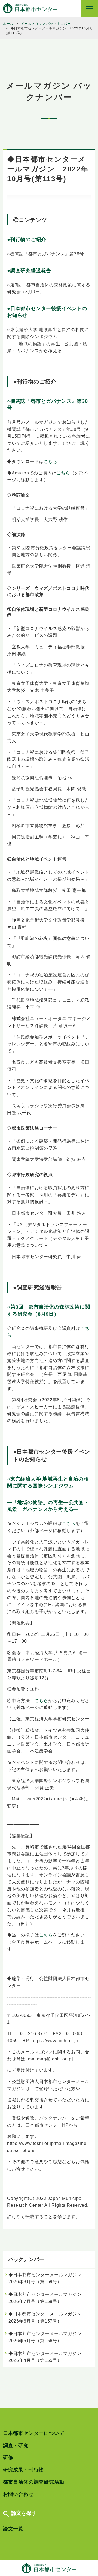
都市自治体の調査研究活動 (34, 2482)
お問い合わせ (18, 2494)
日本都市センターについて (34, 2433)
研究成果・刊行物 (23, 2470)
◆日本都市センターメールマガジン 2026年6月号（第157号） (47, 2318)
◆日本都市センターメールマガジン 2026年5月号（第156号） (47, 2337)
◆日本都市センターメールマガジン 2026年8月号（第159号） (47, 2278)
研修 (8, 2457)
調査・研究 (16, 2445)
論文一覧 (13, 2529)
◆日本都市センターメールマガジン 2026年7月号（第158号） (47, 2298)
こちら (50, 461)
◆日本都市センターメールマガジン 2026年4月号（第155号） (47, 2357)
